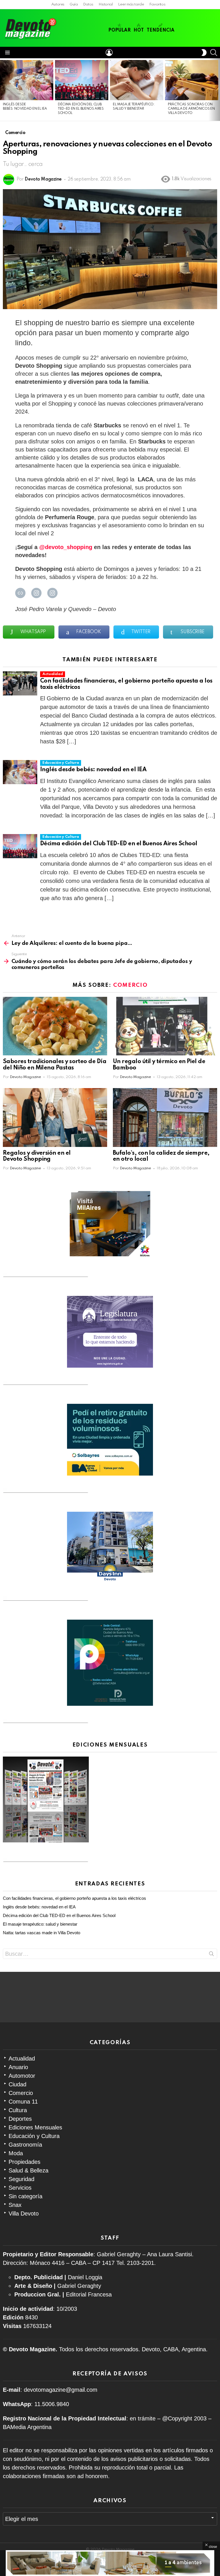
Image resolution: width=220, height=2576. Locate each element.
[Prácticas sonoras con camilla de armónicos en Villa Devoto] (192, 80)
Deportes (20, 2119)
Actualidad (53, 674)
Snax (15, 2205)
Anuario (18, 2067)
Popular (119, 30)
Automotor (22, 2076)
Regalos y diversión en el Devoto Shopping (37, 1156)
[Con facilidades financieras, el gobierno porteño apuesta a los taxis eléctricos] (20, 683)
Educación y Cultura (61, 763)
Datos (88, 4)
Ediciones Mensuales (35, 2127)
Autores (58, 4)
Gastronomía (25, 2145)
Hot (139, 30)
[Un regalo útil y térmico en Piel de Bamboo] (165, 1026)
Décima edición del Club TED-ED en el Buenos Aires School (81, 109)
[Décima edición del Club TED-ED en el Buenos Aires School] (82, 80)
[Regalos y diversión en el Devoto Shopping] (55, 1118)
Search (211, 1955)
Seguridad (21, 2179)
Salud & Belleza (29, 2170)
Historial (106, 4)
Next (217, 90)
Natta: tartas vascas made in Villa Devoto (42, 1933)
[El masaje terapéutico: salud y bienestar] (137, 80)
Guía (74, 4)
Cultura (18, 2110)
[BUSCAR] (214, 53)
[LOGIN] (109, 53)
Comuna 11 (23, 2102)
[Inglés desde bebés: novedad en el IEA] (27, 80)
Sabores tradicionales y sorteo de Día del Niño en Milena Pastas (55, 1065)
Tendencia (161, 30)
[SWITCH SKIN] (204, 53)
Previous (3, 90)
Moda (16, 2153)
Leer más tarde (131, 4)
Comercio (130, 985)
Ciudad (17, 2084)
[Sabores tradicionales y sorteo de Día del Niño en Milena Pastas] (55, 1026)
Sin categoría (25, 2196)
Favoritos (157, 4)
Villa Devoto (24, 2213)
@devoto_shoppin (64, 547)
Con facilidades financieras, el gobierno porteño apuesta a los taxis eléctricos (74, 1898)
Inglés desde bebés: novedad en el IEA (94, 770)
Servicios (20, 2188)
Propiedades (24, 2162)
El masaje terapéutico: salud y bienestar (40, 1924)
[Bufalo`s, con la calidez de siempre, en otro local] (165, 1118)
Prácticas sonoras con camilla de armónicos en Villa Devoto (191, 109)
